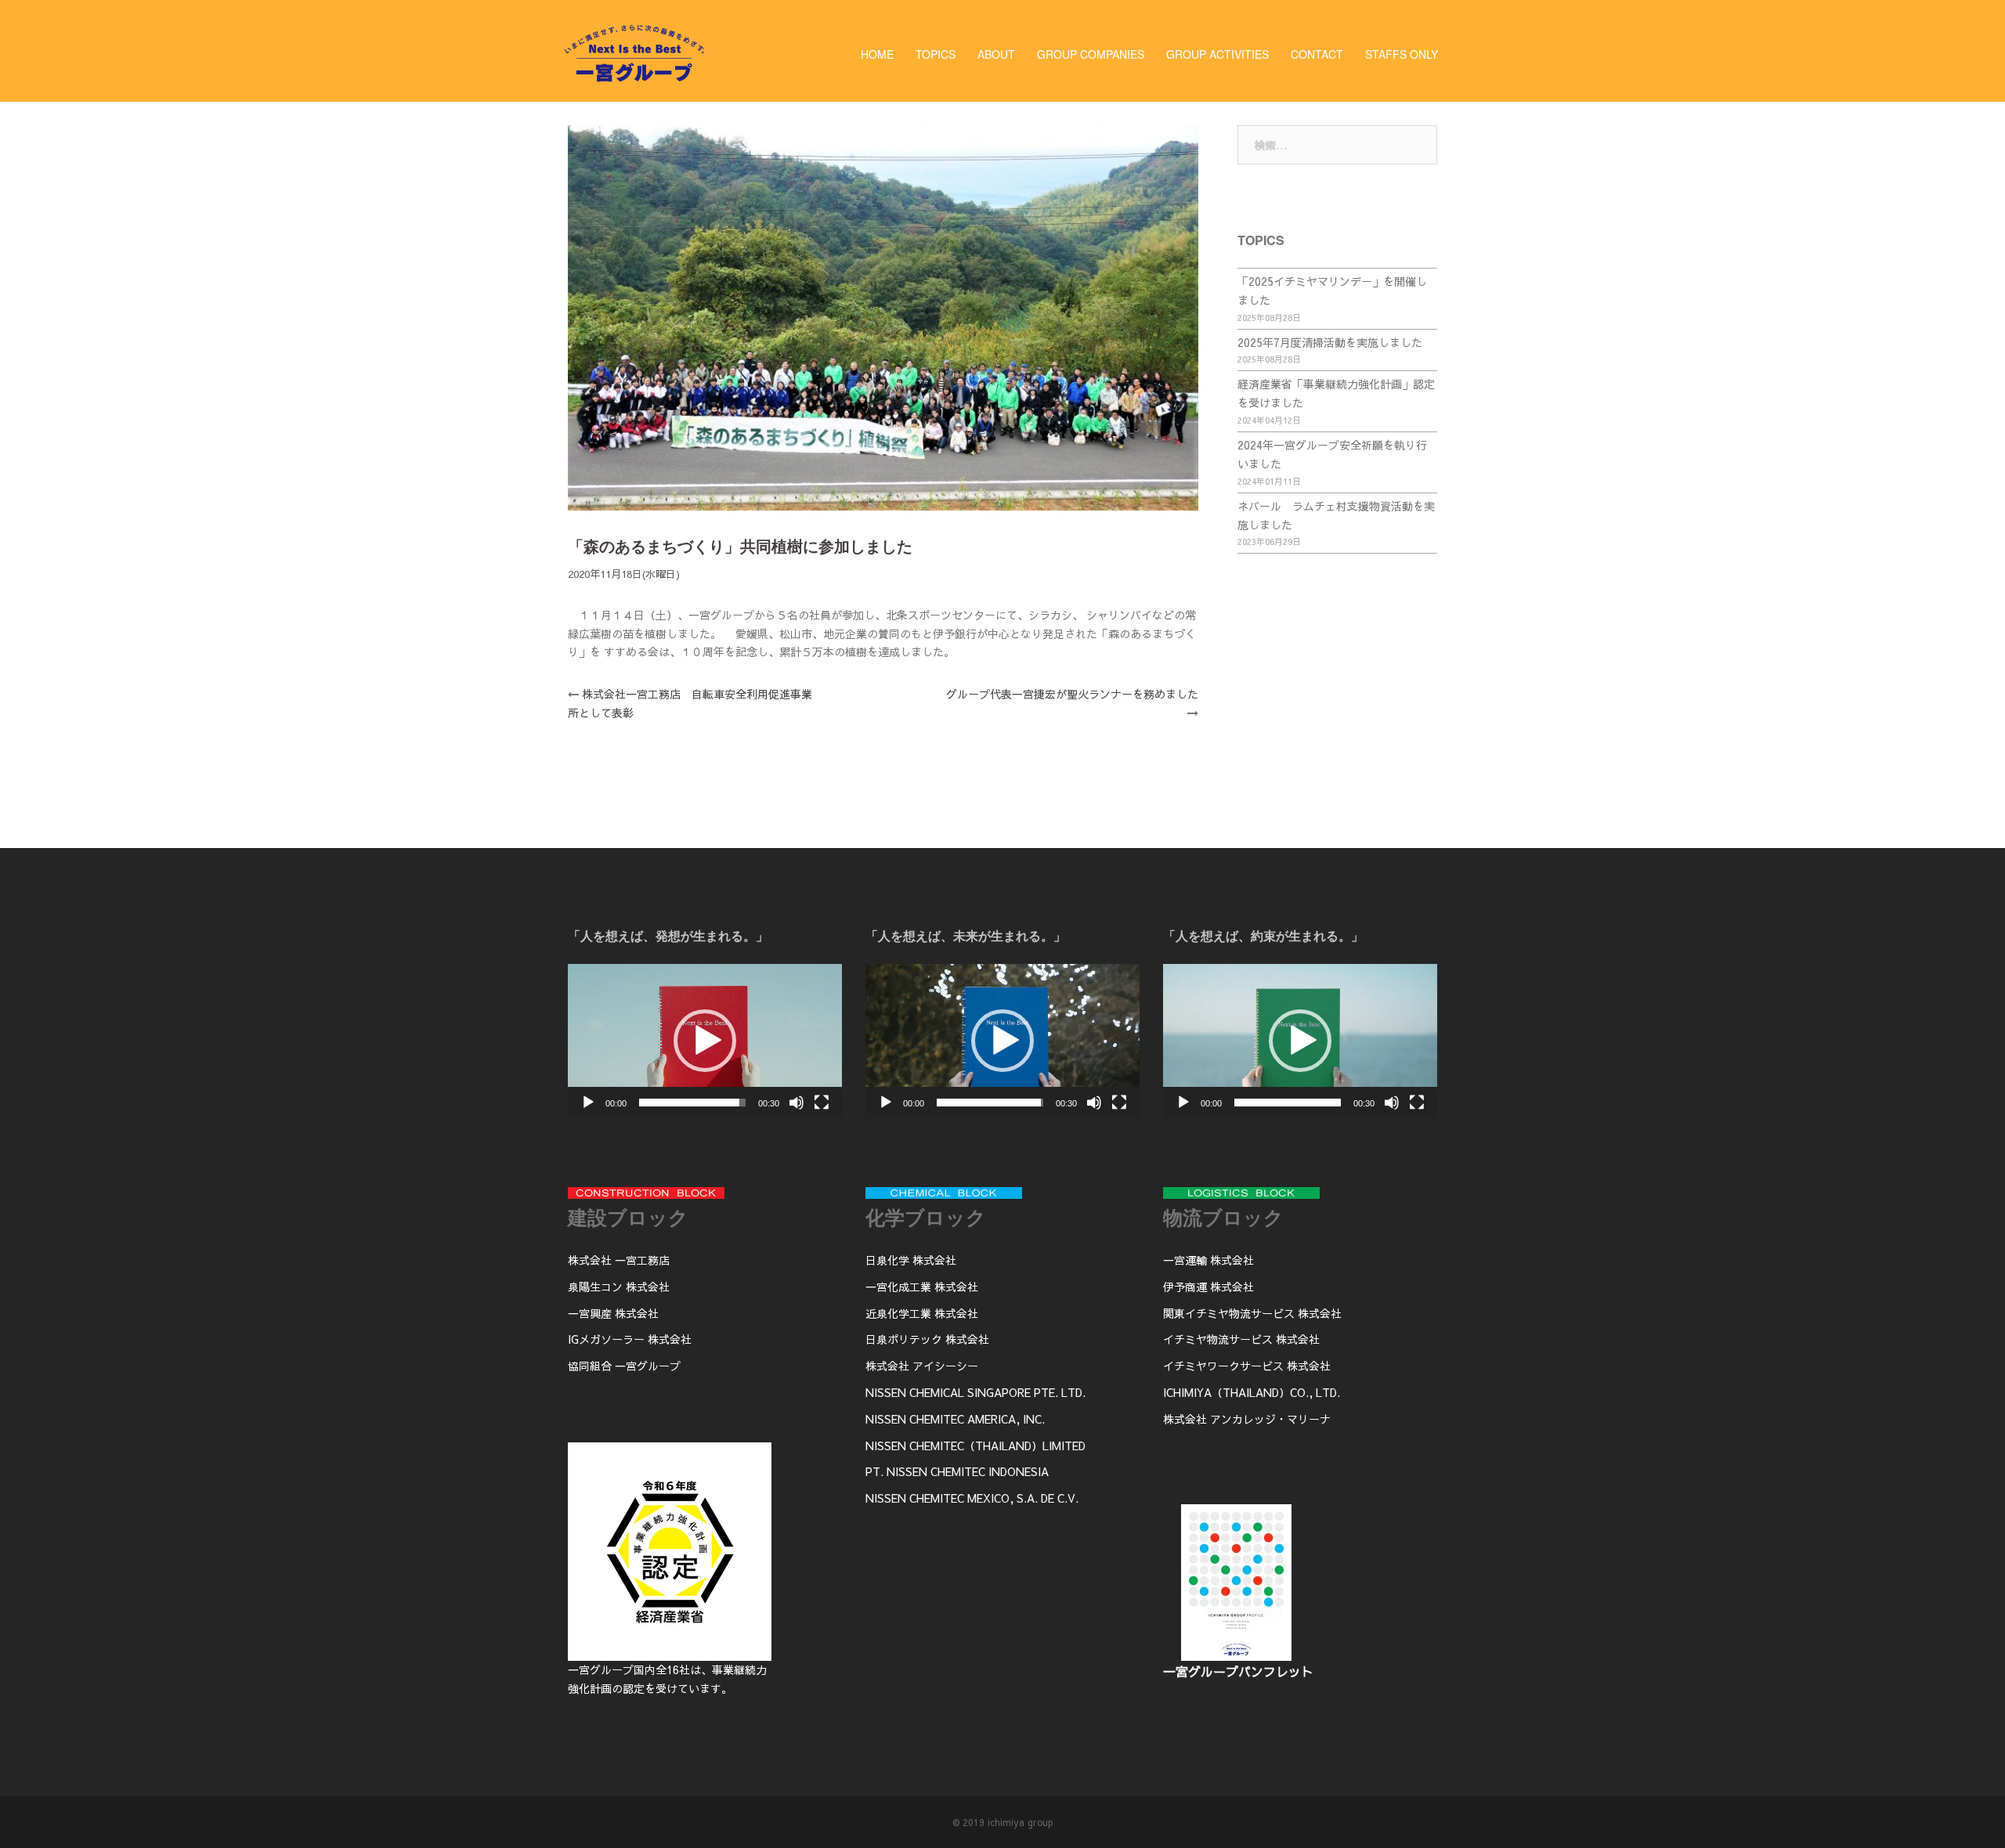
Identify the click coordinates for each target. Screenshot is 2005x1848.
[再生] (588, 1103)
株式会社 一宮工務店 (619, 1260)
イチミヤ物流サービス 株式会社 (1241, 1339)
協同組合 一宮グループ (624, 1366)
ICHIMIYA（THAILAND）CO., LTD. (1252, 1392)
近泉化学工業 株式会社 (922, 1313)
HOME (877, 54)
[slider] (692, 1103)
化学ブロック (926, 1217)
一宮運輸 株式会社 (1208, 1260)
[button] (705, 1041)
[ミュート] (797, 1103)
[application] (705, 1041)
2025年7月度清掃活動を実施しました (1330, 342)
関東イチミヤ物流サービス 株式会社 (1252, 1313)
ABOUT (996, 54)
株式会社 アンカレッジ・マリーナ (1247, 1419)
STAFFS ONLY (1402, 54)
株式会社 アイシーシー (922, 1366)
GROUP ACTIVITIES (1217, 54)
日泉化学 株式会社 (911, 1260)
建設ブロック (628, 1217)
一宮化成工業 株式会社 (922, 1287)
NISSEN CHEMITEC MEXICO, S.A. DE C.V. (972, 1498)
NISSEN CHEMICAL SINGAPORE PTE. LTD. (975, 1392)
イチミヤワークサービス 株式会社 (1247, 1366)
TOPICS (936, 54)
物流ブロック (1223, 1217)
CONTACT (1317, 54)
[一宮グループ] (634, 84)
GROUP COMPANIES (1091, 54)
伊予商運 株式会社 (1208, 1287)
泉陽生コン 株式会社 (619, 1287)
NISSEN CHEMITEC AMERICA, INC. (955, 1419)
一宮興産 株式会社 (613, 1313)
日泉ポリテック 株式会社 (927, 1339)
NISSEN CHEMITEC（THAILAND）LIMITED (975, 1446)
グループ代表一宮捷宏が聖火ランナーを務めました (1072, 694)
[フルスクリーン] (822, 1103)
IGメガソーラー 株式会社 (630, 1339)
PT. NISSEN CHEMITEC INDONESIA (957, 1471)
